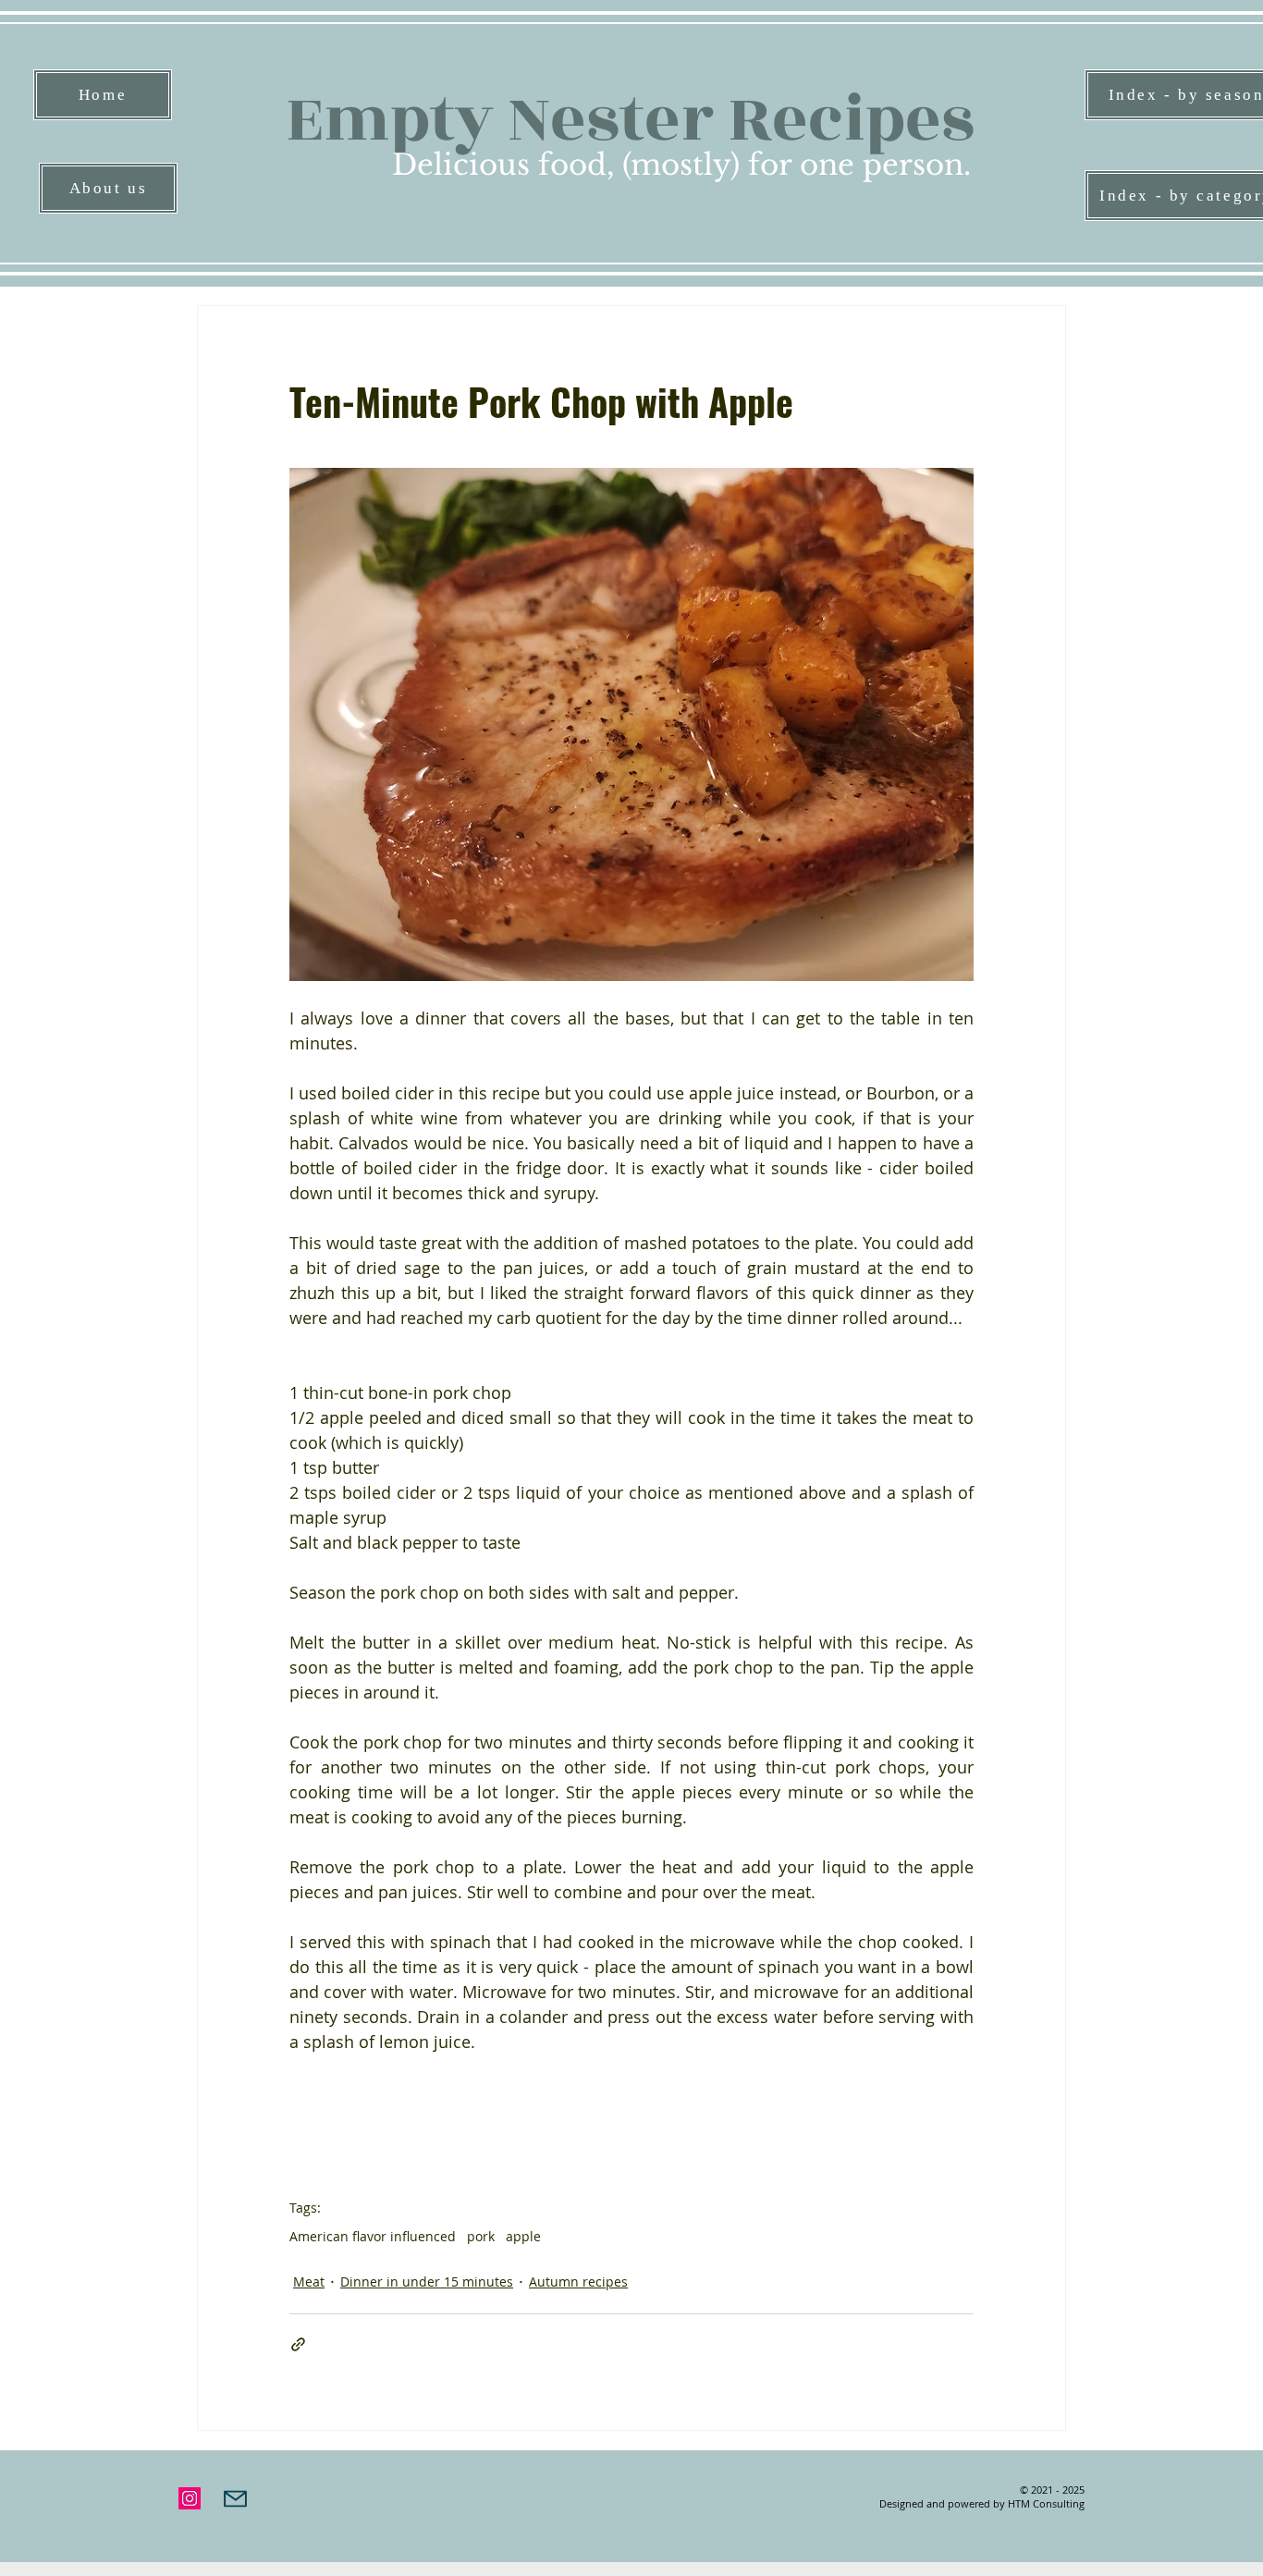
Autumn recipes (578, 2282)
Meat (309, 2282)
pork (481, 2236)
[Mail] (235, 2498)
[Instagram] (190, 2498)
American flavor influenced (373, 2236)
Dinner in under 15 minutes (427, 2282)
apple (523, 2236)
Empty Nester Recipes (630, 120)
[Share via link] (298, 2344)
